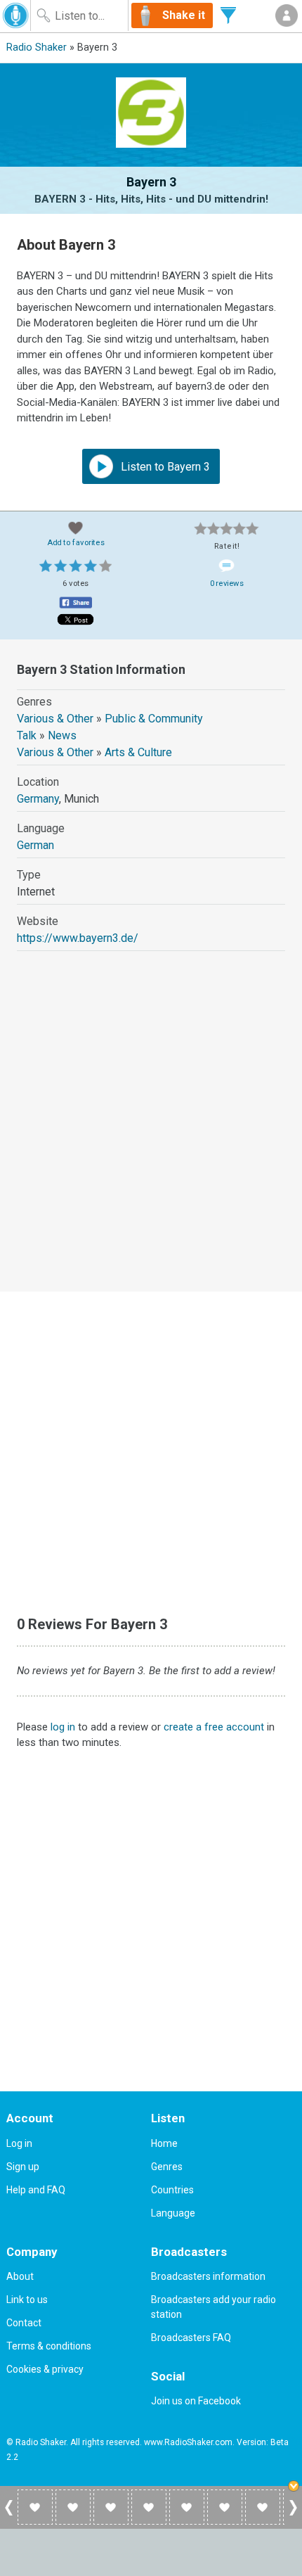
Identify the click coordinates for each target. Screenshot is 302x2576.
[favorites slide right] (293, 2515)
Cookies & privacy (45, 2369)
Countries (172, 2190)
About (20, 2276)
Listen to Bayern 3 (164, 467)
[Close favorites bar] (295, 2487)
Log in (19, 2143)
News (62, 735)
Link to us (27, 2300)
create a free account (214, 1727)
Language (173, 2213)
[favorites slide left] (9, 2515)
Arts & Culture (138, 752)
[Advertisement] (151, 1134)
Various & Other (55, 719)
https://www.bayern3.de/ (78, 938)
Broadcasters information (208, 2276)
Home (164, 2143)
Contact (24, 2323)
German (35, 845)
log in (63, 1727)
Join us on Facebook (196, 2401)
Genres (167, 2167)
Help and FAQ (36, 2190)
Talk (27, 735)
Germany (38, 799)
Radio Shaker (37, 47)
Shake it (184, 15)
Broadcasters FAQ (191, 2338)
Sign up (23, 2167)
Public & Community (154, 719)
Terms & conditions (49, 2346)
